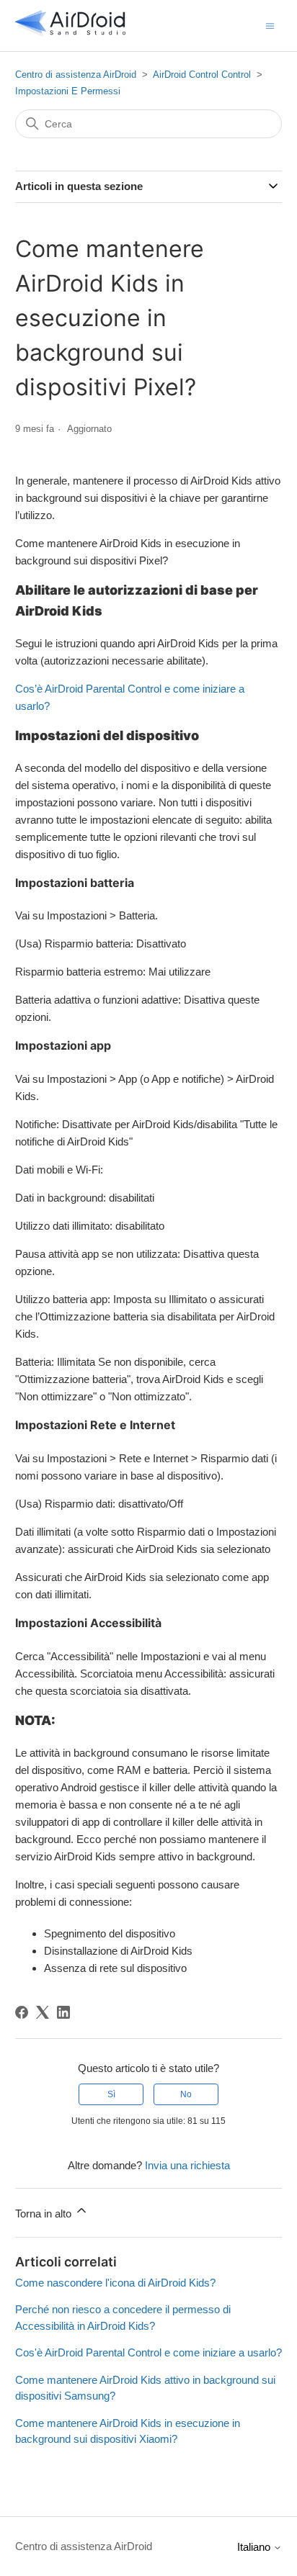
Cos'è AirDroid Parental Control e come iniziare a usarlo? (148, 2352)
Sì (111, 2094)
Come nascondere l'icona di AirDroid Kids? (115, 2283)
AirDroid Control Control (202, 75)
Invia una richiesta (187, 2165)
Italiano (255, 2547)
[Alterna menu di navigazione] (270, 25)
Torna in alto (45, 2214)
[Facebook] (22, 2012)
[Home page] (71, 33)
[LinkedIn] (63, 2012)
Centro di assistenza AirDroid (76, 75)
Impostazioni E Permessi (68, 91)
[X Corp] (43, 2012)
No (186, 2094)
